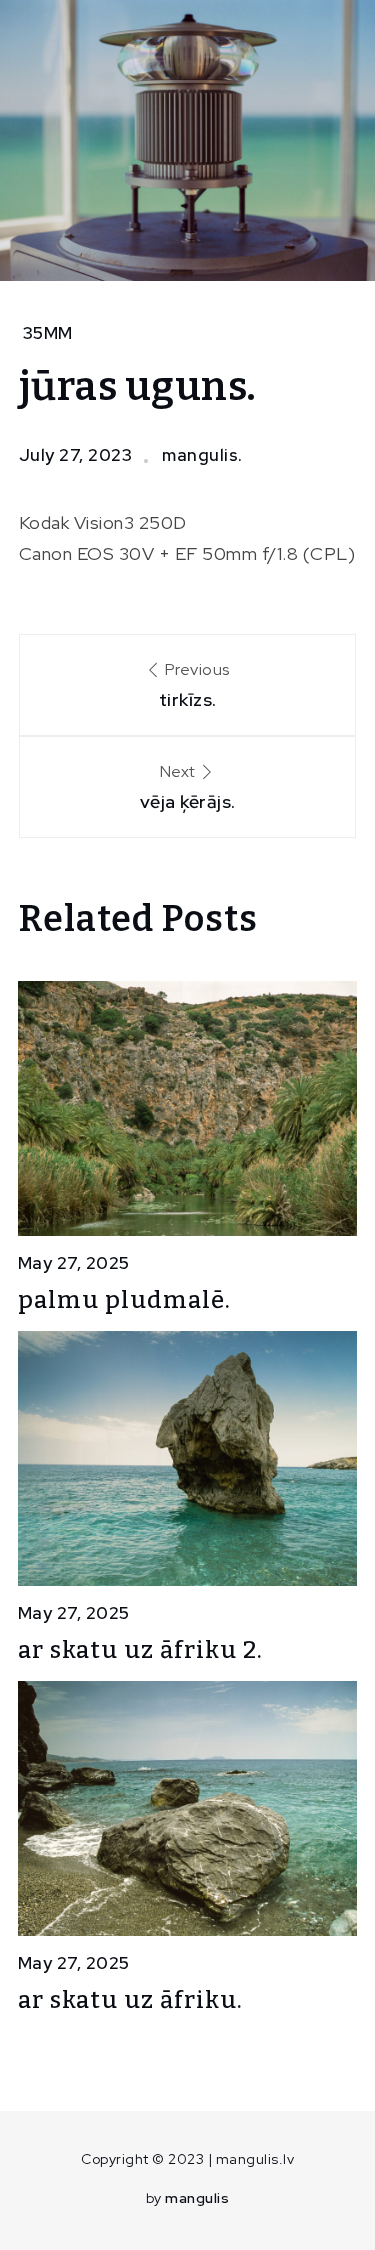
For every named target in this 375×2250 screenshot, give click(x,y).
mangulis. (202, 455)
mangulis (197, 2198)
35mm (48, 333)
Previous (194, 685)
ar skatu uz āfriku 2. (140, 1650)
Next (188, 787)
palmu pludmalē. (124, 1300)
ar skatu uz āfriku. (130, 2000)
